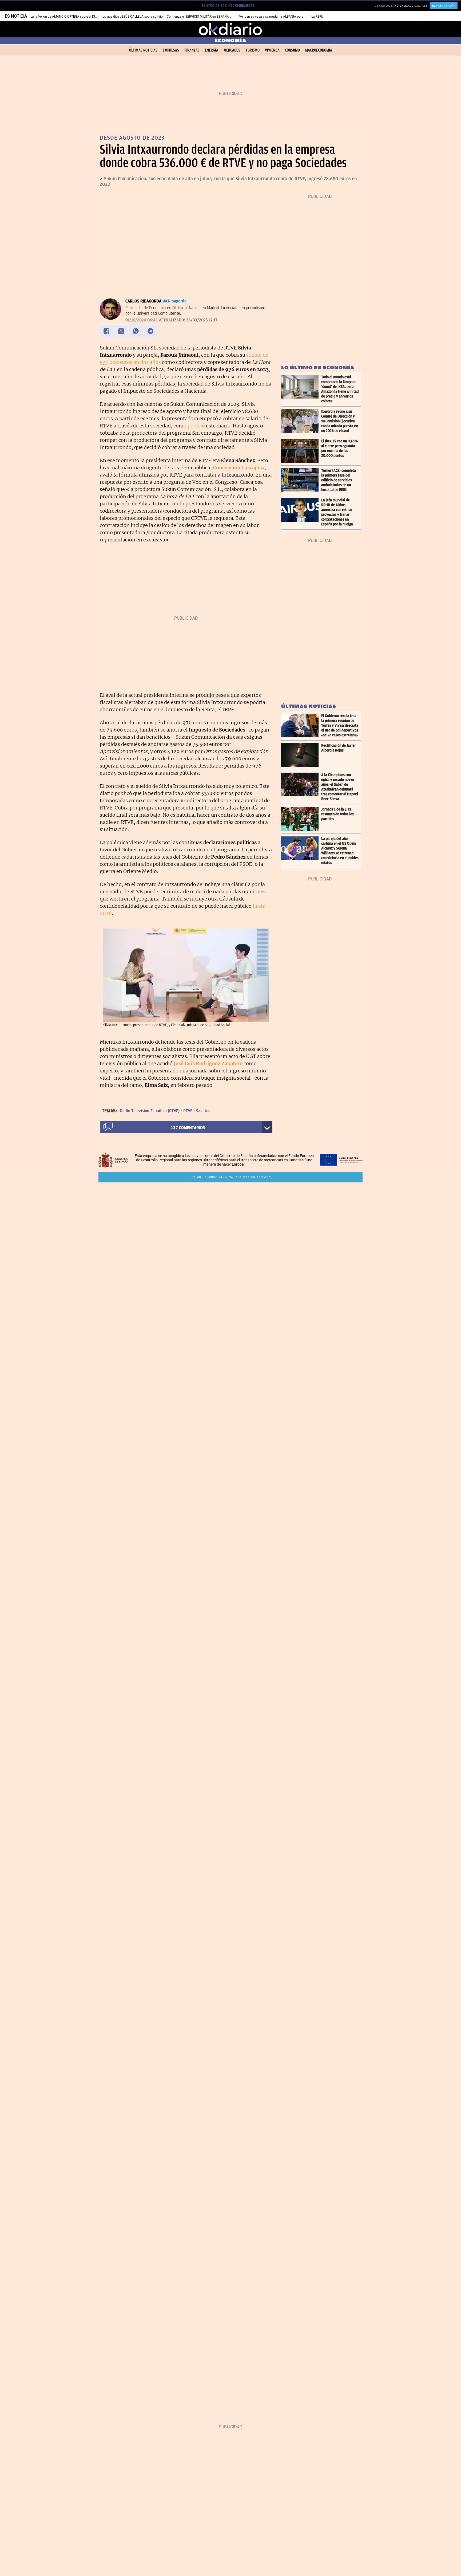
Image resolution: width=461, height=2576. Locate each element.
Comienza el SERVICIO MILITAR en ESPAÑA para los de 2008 (210, 17)
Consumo (292, 50)
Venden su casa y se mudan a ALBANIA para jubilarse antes (282, 17)
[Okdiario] (230, 29)
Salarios (203, 1111)
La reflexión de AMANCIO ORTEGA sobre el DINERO (67, 17)
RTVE (188, 1111)
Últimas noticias (143, 50)
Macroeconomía (319, 50)
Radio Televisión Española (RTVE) (150, 1111)
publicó (196, 426)
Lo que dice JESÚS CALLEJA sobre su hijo (133, 17)
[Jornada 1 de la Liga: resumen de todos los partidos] (301, 819)
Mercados (232, 50)
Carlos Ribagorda (143, 301)
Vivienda (272, 50)
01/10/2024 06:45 (142, 320)
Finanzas (192, 50)
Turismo (253, 50)
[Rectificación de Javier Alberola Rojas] (301, 755)
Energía (212, 50)
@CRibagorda (174, 301)
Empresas (171, 50)
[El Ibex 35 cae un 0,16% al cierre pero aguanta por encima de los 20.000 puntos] (301, 451)
